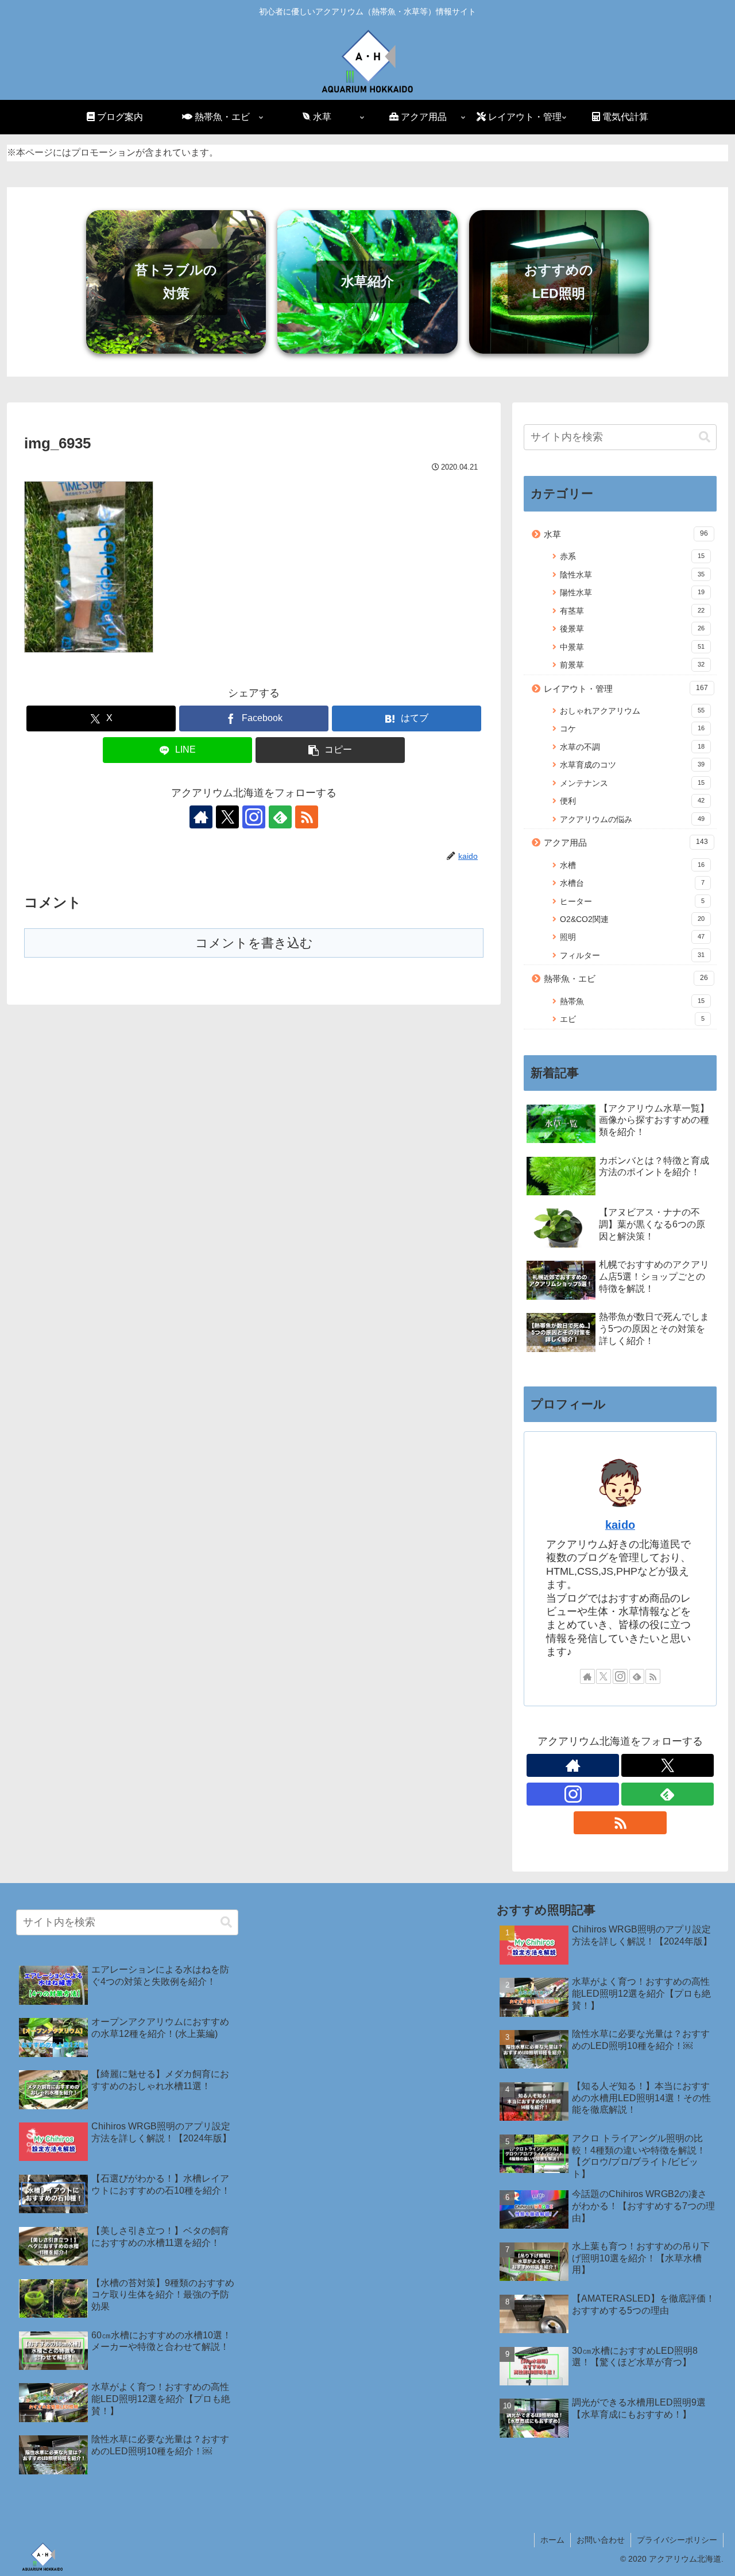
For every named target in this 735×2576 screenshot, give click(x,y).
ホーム (552, 2540)
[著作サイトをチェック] (201, 817)
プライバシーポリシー (677, 2540)
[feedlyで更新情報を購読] (280, 817)
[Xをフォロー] (227, 817)
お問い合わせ (601, 2540)
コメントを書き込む (254, 943)
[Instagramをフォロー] (254, 817)
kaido (620, 1525)
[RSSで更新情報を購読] (307, 817)
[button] (330, 750)
